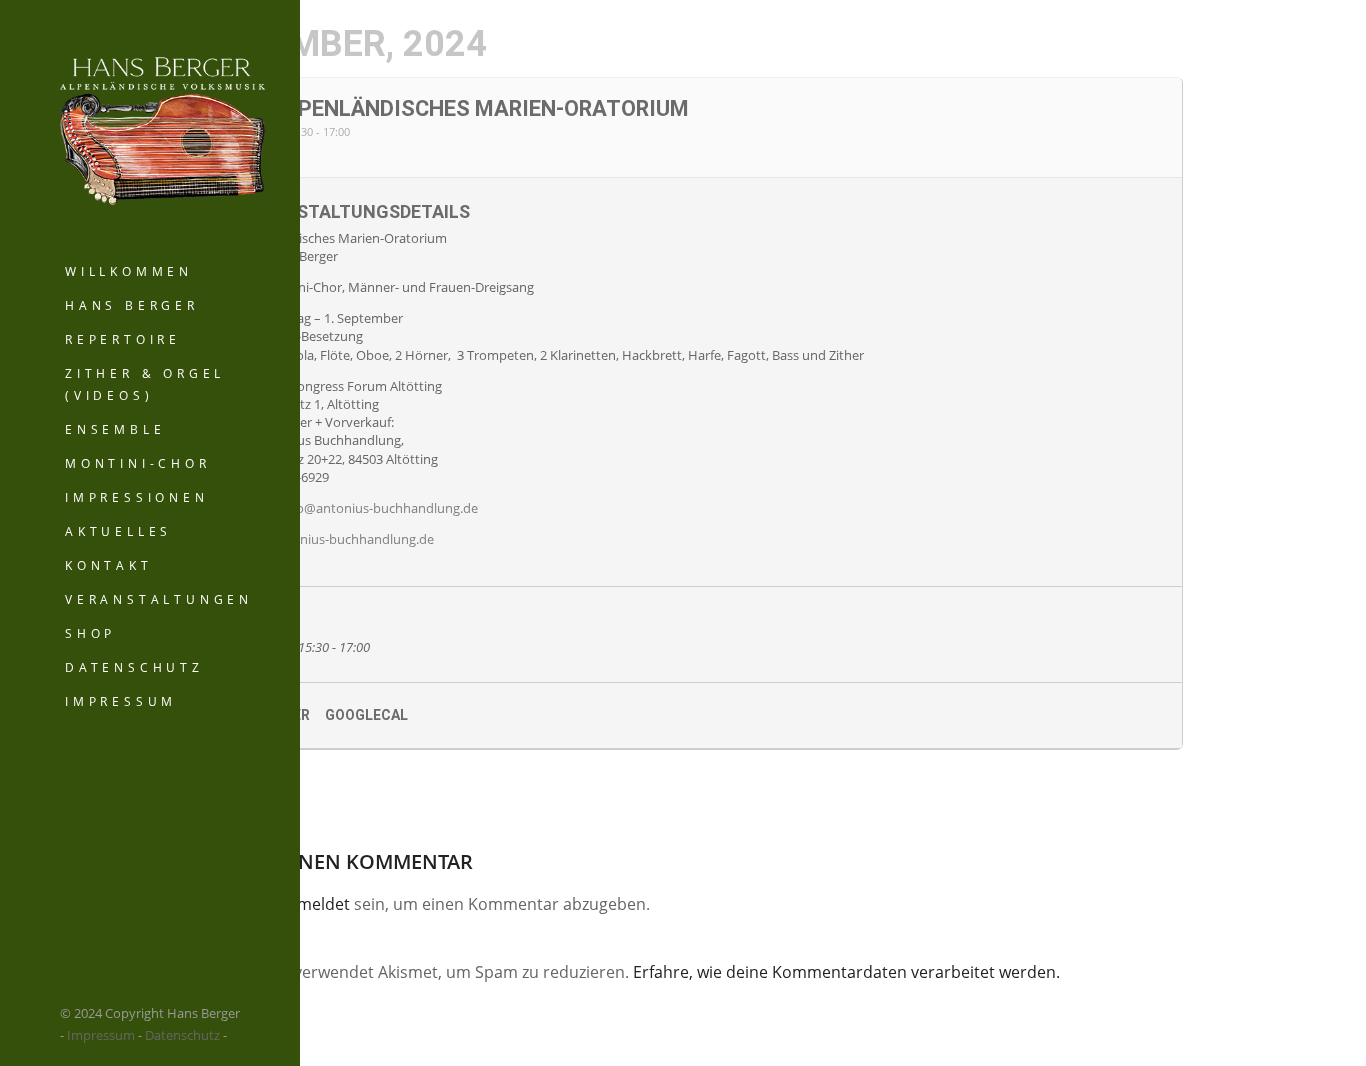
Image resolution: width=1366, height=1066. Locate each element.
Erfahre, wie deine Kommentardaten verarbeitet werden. (846, 972)
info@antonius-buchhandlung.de (379, 508)
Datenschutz (134, 667)
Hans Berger (132, 305)
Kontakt (109, 565)
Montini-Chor (138, 463)
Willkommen (129, 271)
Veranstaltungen (159, 599)
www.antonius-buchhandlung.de (336, 539)
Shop (90, 633)
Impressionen (137, 497)
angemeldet (305, 904)
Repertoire (123, 339)
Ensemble (115, 429)
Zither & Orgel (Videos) (145, 384)
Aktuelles (118, 531)
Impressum (121, 701)
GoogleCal (366, 715)
